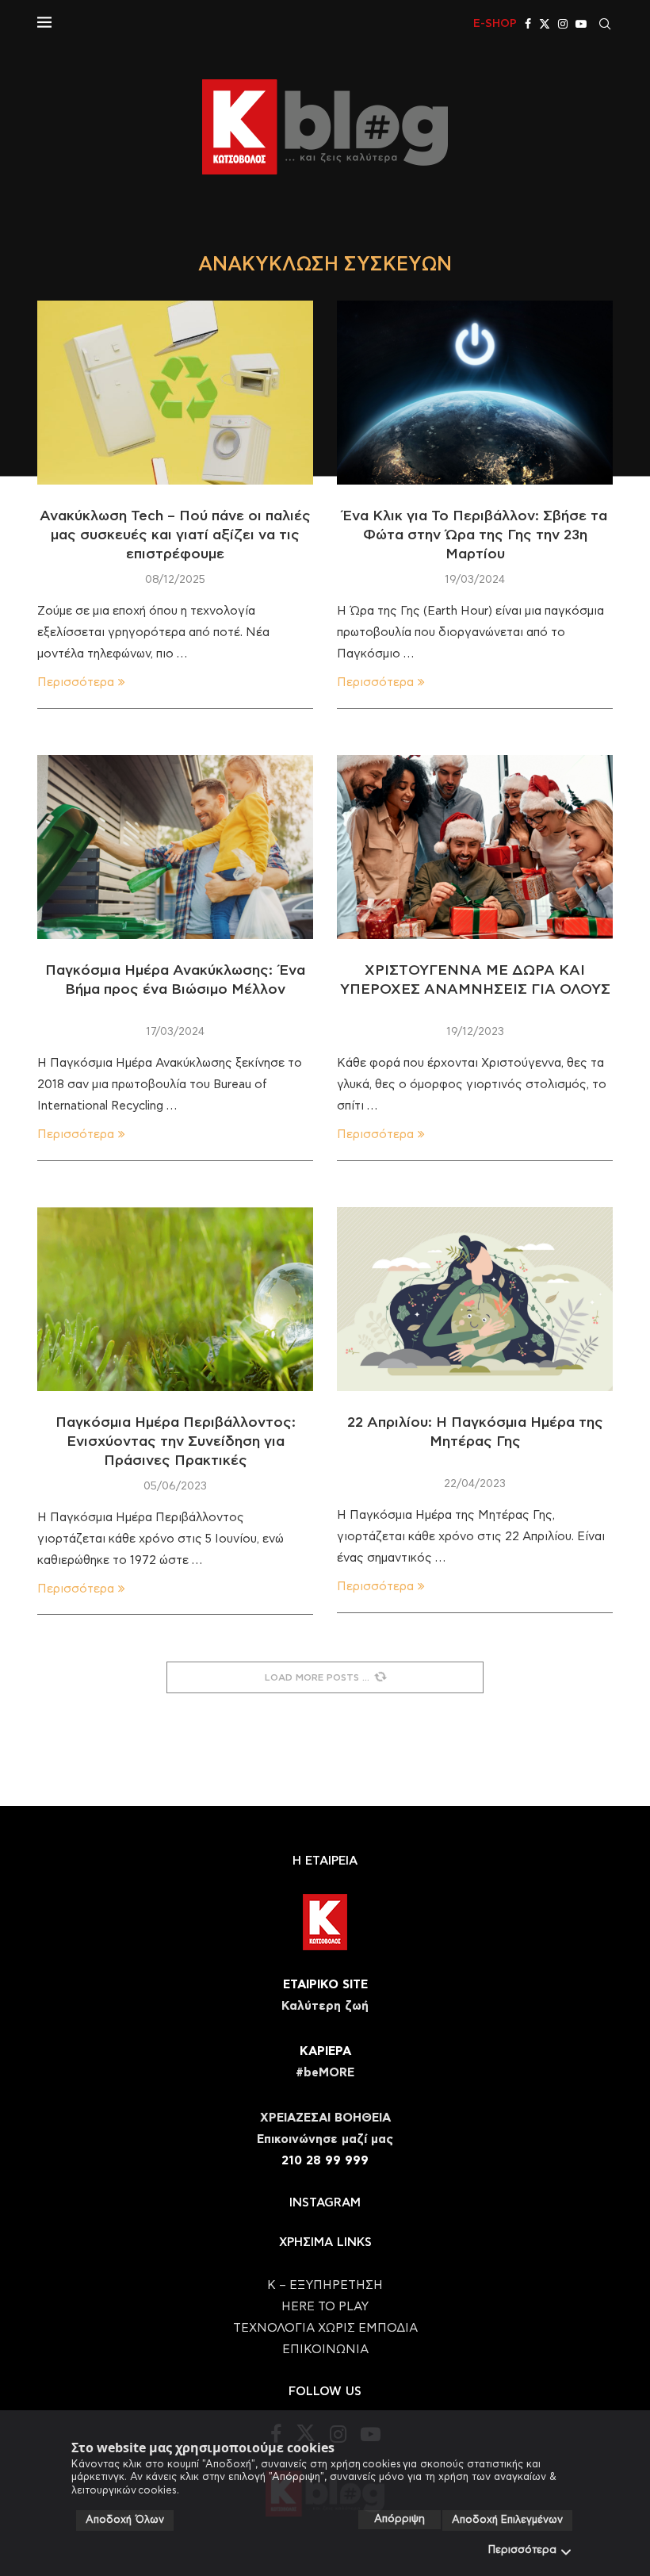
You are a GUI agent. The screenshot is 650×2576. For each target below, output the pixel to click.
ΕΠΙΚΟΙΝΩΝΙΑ (325, 2350)
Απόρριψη (400, 2519)
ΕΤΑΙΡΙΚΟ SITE (325, 1985)
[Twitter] (545, 24)
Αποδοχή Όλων (125, 2520)
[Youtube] (581, 24)
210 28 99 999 (325, 2161)
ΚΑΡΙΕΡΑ (325, 2051)
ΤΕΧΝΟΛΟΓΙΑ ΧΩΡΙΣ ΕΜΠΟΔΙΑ (325, 2328)
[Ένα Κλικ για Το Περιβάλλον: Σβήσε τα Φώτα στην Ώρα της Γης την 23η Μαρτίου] (475, 393)
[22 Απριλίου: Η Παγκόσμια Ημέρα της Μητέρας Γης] (475, 1299)
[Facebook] (528, 24)
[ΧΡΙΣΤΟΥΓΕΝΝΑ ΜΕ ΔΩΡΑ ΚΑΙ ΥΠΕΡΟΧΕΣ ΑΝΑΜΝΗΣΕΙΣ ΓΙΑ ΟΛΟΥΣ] (475, 847)
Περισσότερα (522, 2550)
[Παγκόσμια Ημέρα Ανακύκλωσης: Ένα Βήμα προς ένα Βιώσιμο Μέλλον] (175, 847)
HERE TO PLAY (325, 2307)
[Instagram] (563, 24)
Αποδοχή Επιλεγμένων (507, 2520)
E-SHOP (495, 24)
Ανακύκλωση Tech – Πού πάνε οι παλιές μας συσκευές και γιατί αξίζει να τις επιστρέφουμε (175, 536)
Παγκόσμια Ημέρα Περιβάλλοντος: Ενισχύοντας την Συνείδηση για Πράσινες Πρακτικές (176, 1442)
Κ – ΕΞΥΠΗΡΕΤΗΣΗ (325, 2285)
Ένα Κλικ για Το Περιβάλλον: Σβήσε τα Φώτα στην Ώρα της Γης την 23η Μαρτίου (475, 536)
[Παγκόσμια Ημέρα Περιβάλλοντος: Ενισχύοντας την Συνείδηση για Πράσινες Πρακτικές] (175, 1299)
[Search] (605, 24)
